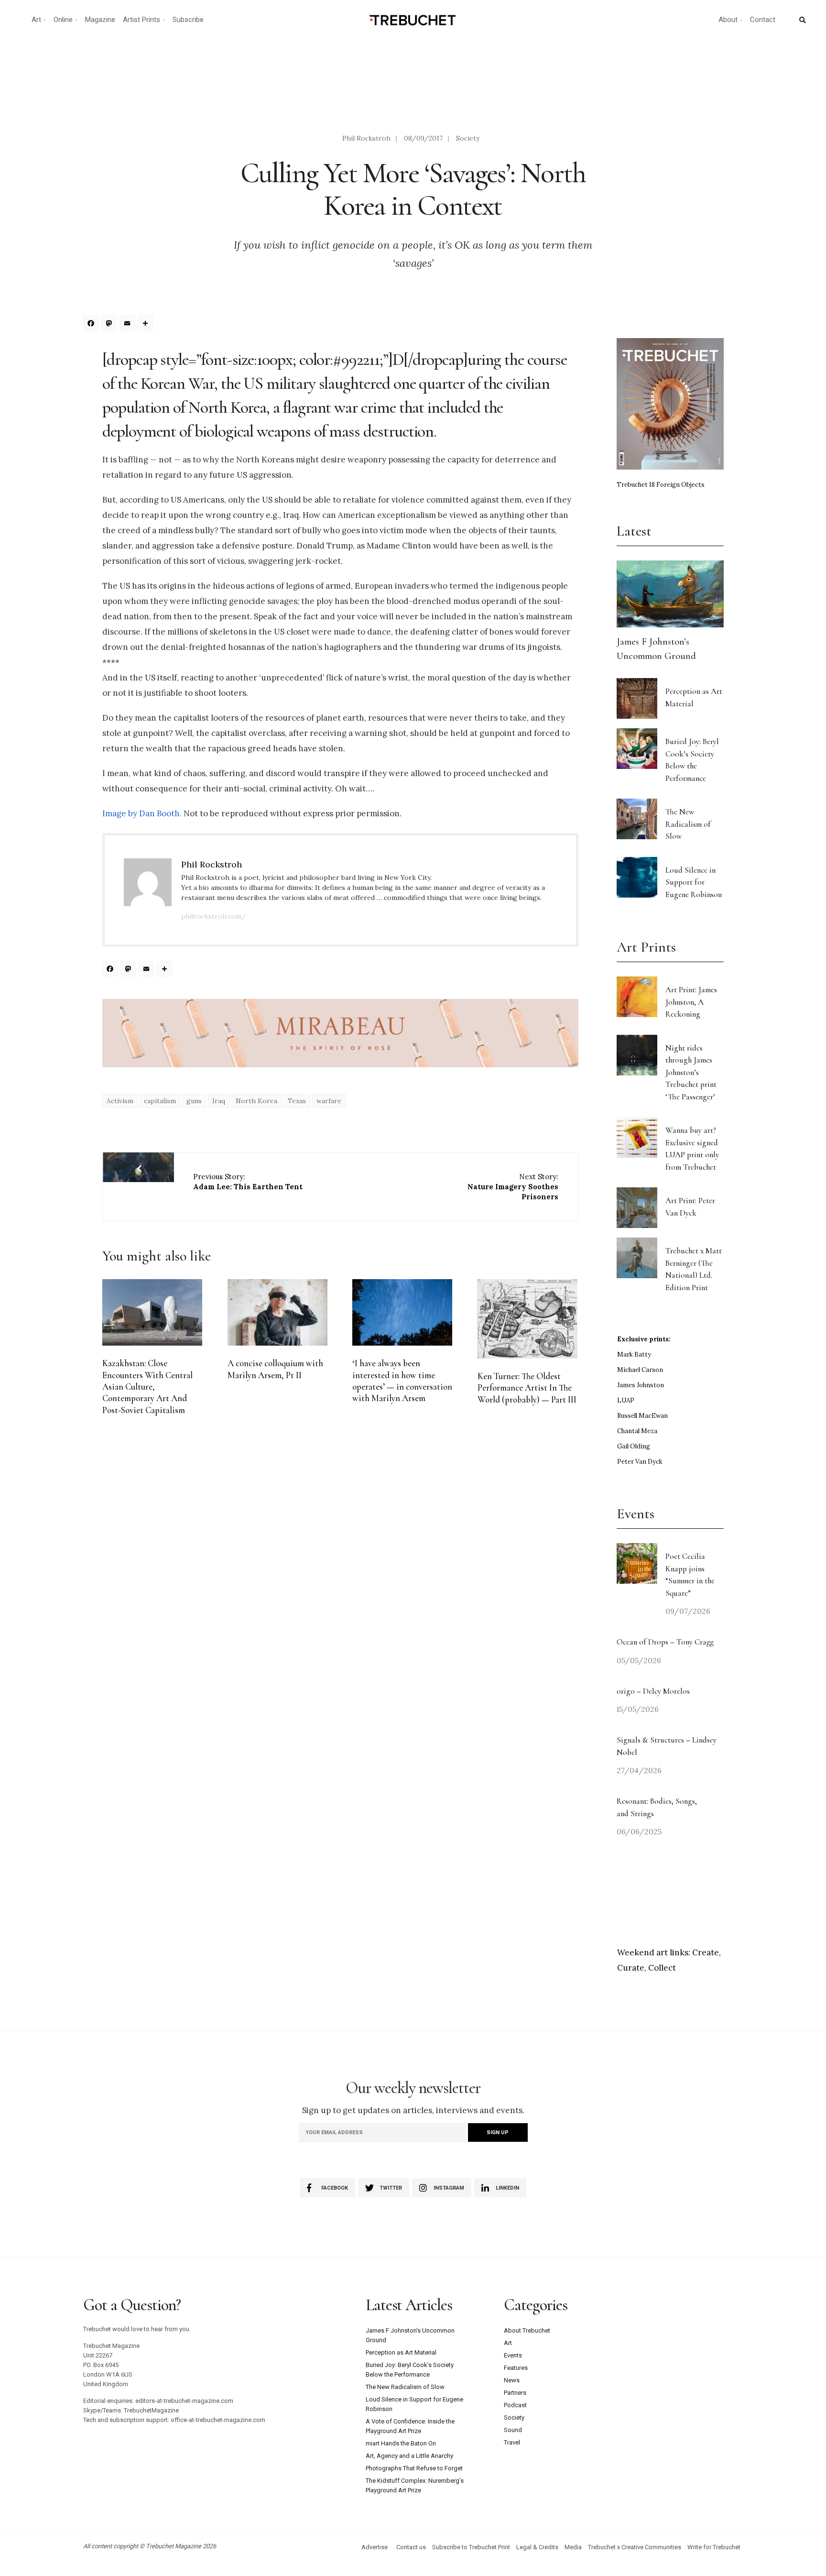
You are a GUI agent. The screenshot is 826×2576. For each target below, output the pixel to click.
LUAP (626, 1400)
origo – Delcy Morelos (653, 1691)
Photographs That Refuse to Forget (414, 2468)
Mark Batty (634, 1354)
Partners (515, 2393)
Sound (513, 2430)
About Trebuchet (527, 2330)
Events (513, 2355)
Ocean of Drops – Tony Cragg (665, 1642)
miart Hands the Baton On (401, 2443)
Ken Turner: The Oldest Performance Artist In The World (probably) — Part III (527, 1388)
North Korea (256, 1101)
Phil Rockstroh (366, 138)
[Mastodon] (110, 324)
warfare (329, 1101)
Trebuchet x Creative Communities (635, 2547)
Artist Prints (141, 20)
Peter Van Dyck (640, 1462)
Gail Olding (634, 1446)
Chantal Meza (637, 1431)
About (728, 20)
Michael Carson (640, 1370)
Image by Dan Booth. (143, 813)
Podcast (515, 2405)
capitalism (160, 1101)
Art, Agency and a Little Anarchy (409, 2456)
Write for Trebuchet (714, 2547)
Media (573, 2547)
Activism (120, 1101)
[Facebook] (92, 324)
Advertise (375, 2547)
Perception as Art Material (401, 2352)
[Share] (147, 324)
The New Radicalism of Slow (688, 824)
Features (516, 2368)
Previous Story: (248, 1182)
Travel (512, 2442)
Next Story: (513, 1187)
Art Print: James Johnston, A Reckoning (691, 1002)
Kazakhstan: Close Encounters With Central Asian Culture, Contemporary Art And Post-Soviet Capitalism (147, 1387)
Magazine (100, 20)
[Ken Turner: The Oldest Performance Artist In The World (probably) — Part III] (527, 1319)
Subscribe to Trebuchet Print (471, 2547)
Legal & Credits (537, 2547)
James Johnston (641, 1385)
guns (194, 1101)
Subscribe (188, 20)
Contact (763, 20)
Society (468, 138)
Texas (297, 1101)
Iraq (219, 1101)
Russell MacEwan (642, 1416)
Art (36, 20)
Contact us (411, 2547)
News (512, 2380)
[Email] (129, 324)
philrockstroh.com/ (214, 916)
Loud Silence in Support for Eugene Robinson (694, 882)
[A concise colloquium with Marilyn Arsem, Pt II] (277, 1312)
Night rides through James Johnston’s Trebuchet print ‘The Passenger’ (691, 1072)
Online (63, 20)
